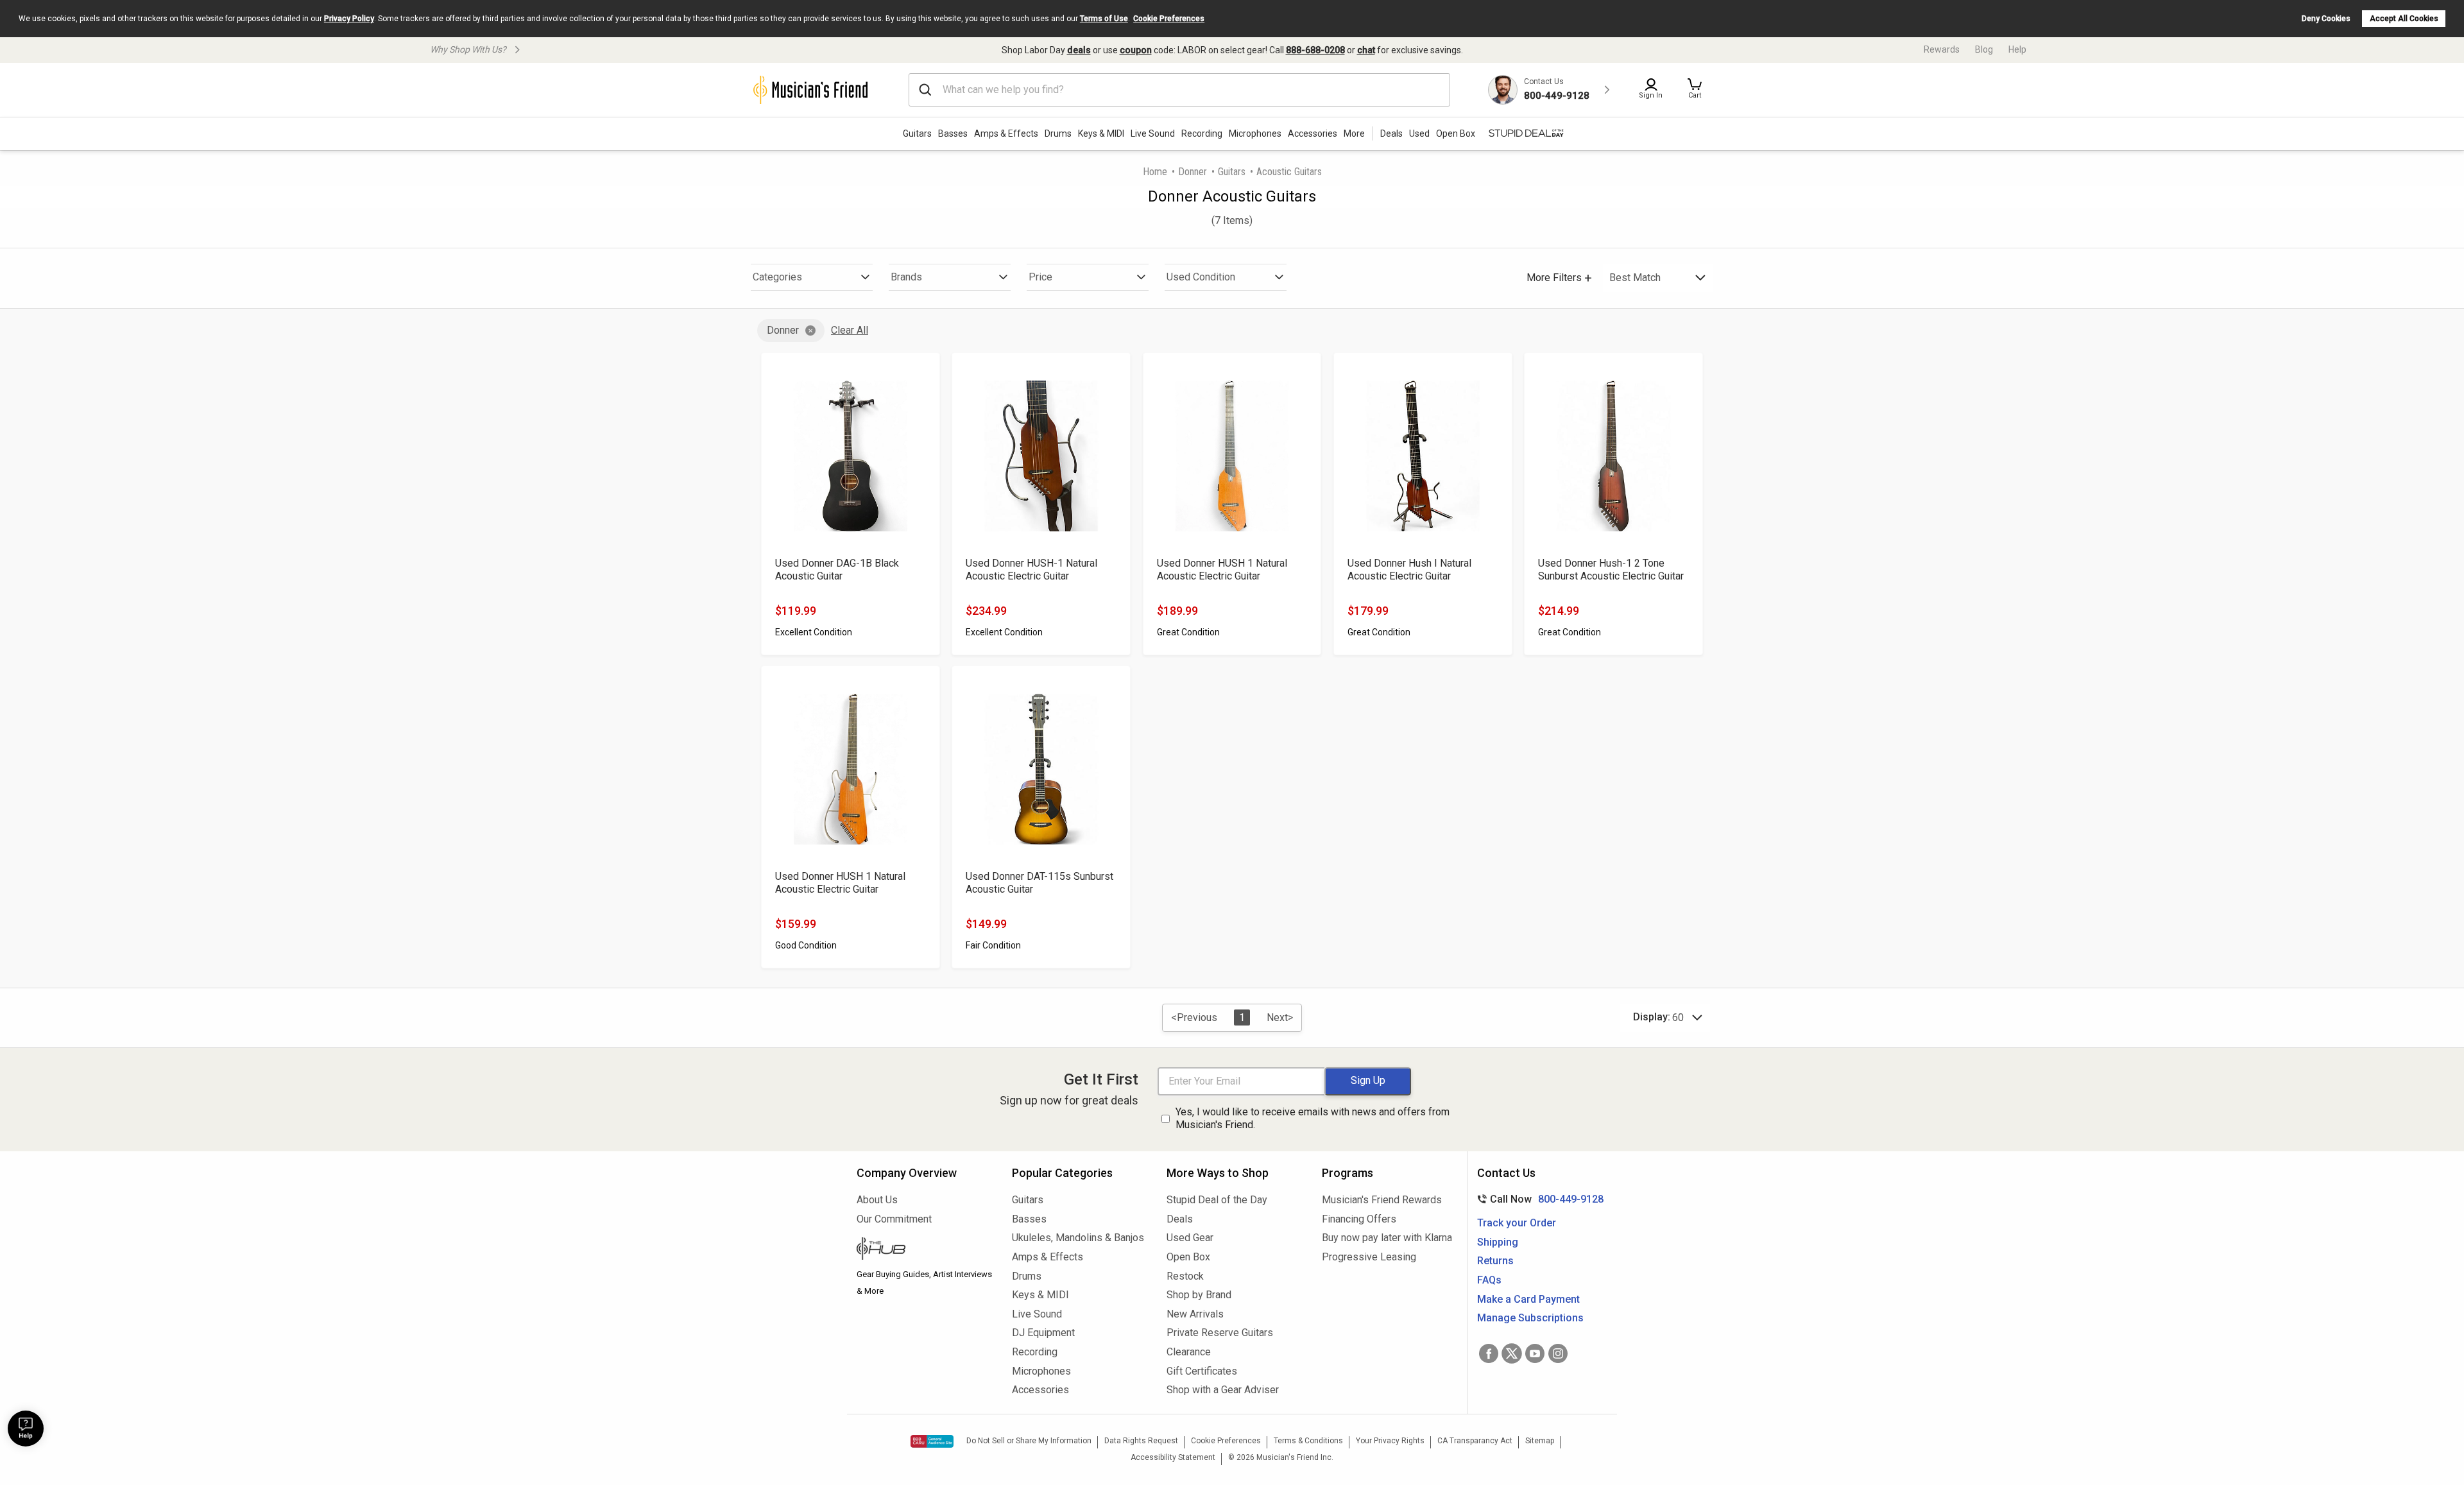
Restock (1185, 1276)
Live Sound (1153, 133)
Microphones (1255, 133)
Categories (777, 277)
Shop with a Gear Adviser (1223, 1390)
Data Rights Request (1141, 1441)
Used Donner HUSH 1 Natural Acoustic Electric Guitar (1222, 570)
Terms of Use (1104, 19)
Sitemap (1540, 1441)
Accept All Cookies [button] (2404, 19)
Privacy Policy (349, 19)
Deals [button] (1391, 133)
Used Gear (1190, 1238)
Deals (1180, 1219)
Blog (1984, 49)
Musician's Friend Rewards (1382, 1200)
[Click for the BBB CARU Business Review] (932, 1441)
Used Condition (1201, 277)
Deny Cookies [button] (2326, 19)
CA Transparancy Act (1475, 1441)
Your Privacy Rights (1390, 1441)
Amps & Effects (1006, 133)
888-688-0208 (1315, 50)
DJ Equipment (1043, 1333)
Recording (1202, 133)
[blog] (925, 1250)
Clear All (850, 330)
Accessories (1313, 133)
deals (1079, 50)
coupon (1136, 50)
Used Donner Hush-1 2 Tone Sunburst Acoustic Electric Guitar (1611, 570)
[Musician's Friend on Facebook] (1489, 1353)
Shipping (1498, 1242)
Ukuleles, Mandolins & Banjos (1078, 1238)
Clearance (1189, 1352)
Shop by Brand (1199, 1295)
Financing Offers (1359, 1219)
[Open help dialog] (26, 1429)
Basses (953, 133)
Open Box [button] (1456, 133)
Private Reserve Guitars (1220, 1333)
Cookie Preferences (1169, 19)
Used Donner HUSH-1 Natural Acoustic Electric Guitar (1031, 570)
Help (2017, 49)
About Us (877, 1200)
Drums (1058, 133)
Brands (906, 277)
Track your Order (1517, 1223)
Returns (1495, 1261)
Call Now (1538, 1199)
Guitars (917, 133)
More (1354, 133)
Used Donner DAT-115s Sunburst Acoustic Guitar (1039, 883)
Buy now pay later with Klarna (1387, 1238)
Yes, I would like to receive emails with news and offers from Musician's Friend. (1313, 1119)
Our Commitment (894, 1219)
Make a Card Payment (1528, 1299)
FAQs (1489, 1280)
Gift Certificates (1202, 1371)
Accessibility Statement (1173, 1457)
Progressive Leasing (1369, 1257)
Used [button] (1419, 133)
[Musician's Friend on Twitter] (1512, 1353)
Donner (1193, 172)
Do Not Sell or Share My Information (1029, 1441)
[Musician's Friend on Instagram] (1558, 1353)
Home (1155, 172)
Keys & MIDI (1101, 133)
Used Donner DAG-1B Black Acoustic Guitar (837, 570)
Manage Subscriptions (1530, 1318)
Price (1040, 277)
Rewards (1942, 49)
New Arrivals (1195, 1314)
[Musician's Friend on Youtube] (1535, 1353)
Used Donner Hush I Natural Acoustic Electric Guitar (1409, 570)
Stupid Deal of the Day (1217, 1200)
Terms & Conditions (1308, 1441)
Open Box (1188, 1257)
